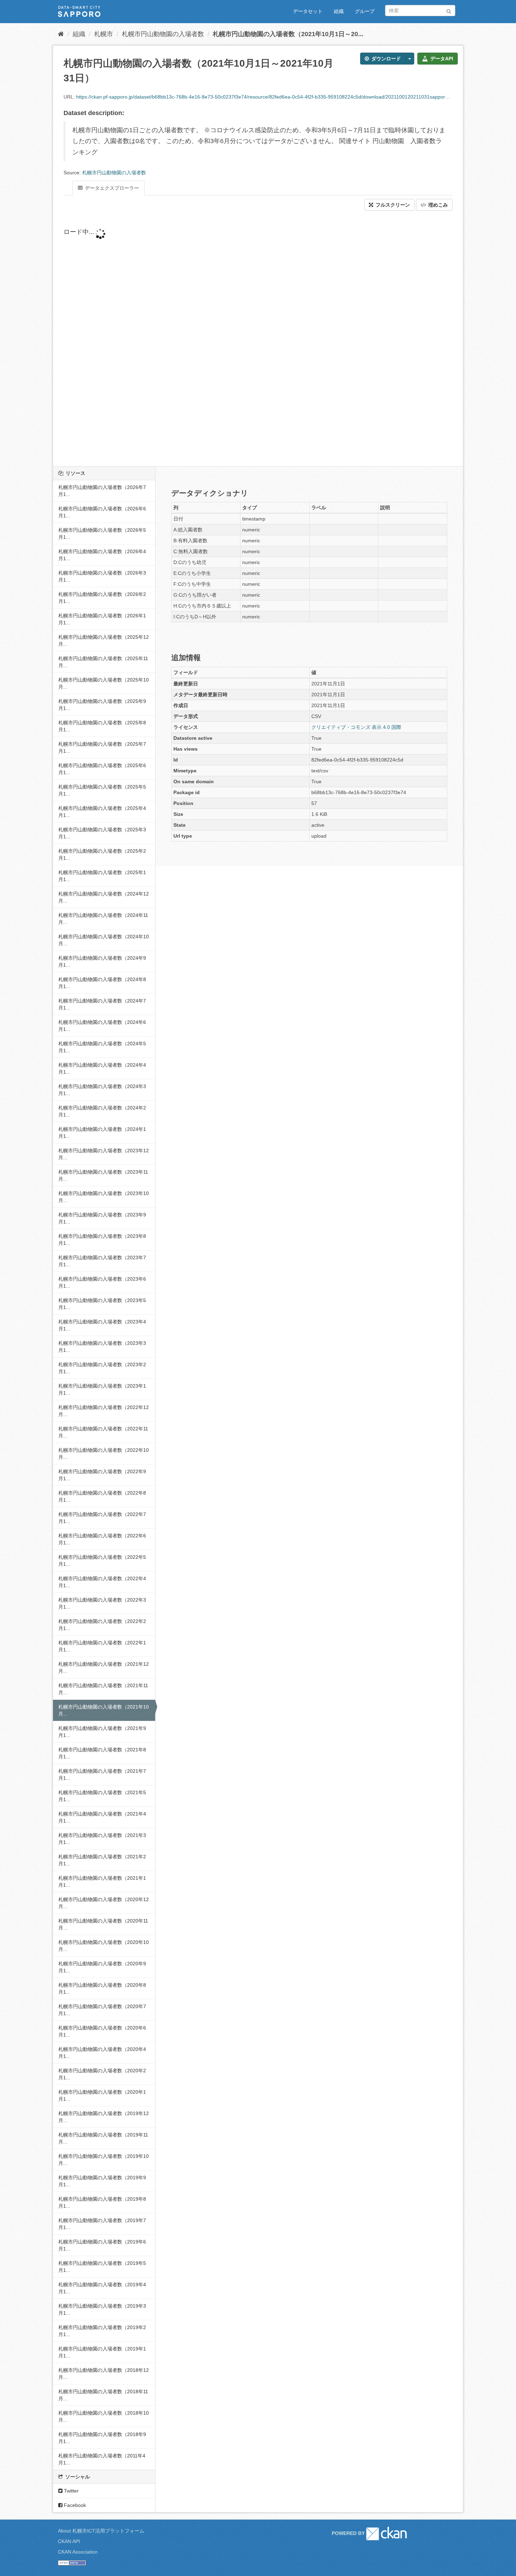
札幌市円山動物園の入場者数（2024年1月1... (102, 1133)
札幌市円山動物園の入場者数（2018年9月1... (102, 2438)
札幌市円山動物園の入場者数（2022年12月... (104, 1411)
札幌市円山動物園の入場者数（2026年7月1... (102, 491)
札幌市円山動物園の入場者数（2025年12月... (104, 640)
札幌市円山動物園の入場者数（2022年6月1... (102, 1539)
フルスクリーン (392, 205)
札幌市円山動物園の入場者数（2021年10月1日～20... (288, 34)
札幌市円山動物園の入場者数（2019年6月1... (102, 2245)
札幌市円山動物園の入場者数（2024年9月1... (102, 961)
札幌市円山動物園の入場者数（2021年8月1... (102, 1753)
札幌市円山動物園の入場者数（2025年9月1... (102, 705)
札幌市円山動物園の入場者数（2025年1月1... (102, 876)
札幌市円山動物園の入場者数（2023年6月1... (102, 1282)
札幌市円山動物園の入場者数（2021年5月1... (102, 1796)
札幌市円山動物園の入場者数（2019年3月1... (102, 2309)
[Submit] (449, 10)
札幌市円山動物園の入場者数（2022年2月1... (102, 1625)
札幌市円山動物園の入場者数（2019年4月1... (102, 2288)
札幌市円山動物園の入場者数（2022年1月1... (102, 1646)
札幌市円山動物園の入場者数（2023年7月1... (102, 1261)
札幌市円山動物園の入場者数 (163, 34)
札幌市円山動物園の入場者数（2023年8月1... (102, 1240)
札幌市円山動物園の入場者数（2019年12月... (104, 2117)
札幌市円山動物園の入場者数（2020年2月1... (102, 2074)
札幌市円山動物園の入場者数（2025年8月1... (102, 726)
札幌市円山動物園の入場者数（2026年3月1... (102, 576)
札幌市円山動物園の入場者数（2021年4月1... (102, 1817)
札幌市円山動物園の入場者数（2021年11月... (103, 1689)
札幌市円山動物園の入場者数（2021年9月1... (102, 1732)
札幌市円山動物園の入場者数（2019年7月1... (102, 2224)
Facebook (74, 2505)
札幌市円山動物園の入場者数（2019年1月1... (102, 2352)
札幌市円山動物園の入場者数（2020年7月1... (102, 2010)
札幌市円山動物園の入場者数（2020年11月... (103, 1924)
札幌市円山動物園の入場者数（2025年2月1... (102, 854)
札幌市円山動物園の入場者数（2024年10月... (104, 940)
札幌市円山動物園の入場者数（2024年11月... (103, 919)
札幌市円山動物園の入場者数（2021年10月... (104, 1710)
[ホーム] (61, 34)
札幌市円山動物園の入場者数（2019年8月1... (102, 2202)
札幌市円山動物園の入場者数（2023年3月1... (102, 1347)
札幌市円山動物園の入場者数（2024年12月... (104, 897)
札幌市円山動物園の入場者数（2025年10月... (104, 683)
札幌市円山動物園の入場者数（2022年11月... (103, 1432)
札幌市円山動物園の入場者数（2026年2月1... (102, 598)
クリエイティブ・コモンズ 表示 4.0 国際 (356, 727)
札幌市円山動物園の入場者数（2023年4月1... (102, 1325)
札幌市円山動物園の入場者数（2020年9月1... (102, 1967)
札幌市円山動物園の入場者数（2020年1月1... (102, 2095)
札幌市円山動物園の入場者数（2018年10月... (104, 2416)
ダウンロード (385, 59)
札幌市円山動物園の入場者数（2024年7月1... (102, 1004)
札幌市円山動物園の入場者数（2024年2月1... (102, 1111)
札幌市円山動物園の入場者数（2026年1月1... (102, 619)
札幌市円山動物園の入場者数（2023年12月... (104, 1154)
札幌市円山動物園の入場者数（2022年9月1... (102, 1475)
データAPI (441, 59)
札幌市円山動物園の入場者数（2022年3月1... (102, 1603)
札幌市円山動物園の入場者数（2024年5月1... (102, 1047)
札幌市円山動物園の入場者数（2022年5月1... (102, 1561)
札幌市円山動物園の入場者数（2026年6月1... (102, 512)
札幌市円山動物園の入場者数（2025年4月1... (102, 812)
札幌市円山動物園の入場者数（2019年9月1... (102, 2181)
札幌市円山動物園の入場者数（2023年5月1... (102, 1304)
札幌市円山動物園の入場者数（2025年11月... (103, 662)
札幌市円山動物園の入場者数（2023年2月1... (102, 1368)
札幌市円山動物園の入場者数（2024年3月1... (102, 1090)
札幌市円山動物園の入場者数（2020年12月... (104, 1903)
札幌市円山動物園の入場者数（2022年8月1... (102, 1496)
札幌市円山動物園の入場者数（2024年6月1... (102, 1026)
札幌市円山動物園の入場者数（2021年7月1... (102, 1775)
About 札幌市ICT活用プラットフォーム (101, 2531)
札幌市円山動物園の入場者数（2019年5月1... (102, 2267)
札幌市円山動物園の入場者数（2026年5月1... (102, 534)
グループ (365, 11)
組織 (339, 11)
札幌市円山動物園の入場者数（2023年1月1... (102, 1389)
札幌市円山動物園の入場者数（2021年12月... (104, 1668)
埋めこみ (437, 205)
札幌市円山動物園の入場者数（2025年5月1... (102, 790)
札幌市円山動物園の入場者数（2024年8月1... (102, 983)
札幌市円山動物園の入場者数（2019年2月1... (102, 2331)
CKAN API (69, 2541)
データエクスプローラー (111, 188)
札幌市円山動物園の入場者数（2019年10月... (104, 2160)
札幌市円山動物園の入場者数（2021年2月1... (102, 1860)
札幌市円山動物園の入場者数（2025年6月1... (102, 769)
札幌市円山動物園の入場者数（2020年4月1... (102, 2053)
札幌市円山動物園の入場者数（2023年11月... (103, 1175)
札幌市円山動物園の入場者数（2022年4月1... (102, 1582)
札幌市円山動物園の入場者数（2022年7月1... (102, 1518)
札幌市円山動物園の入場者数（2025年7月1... (102, 747)
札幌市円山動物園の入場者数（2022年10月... (104, 1454)
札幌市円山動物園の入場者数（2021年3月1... (102, 1839)
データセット (308, 11)
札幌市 (104, 34)
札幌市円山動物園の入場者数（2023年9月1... (102, 1218)
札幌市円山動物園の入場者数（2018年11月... (103, 2395)
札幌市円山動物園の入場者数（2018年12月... (104, 2374)
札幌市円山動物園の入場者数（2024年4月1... (102, 1068)
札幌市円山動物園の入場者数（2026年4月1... (102, 555)
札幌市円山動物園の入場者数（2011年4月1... (102, 2459)
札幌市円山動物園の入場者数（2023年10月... (104, 1197)
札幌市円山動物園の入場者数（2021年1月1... (102, 1881)
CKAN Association (78, 2552)
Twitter (71, 2491)
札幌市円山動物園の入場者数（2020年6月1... (102, 2031)
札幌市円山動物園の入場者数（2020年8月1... (102, 1988)
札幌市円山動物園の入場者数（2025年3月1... (102, 833)
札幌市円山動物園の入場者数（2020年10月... (104, 1946)
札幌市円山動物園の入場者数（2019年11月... (103, 2138)
